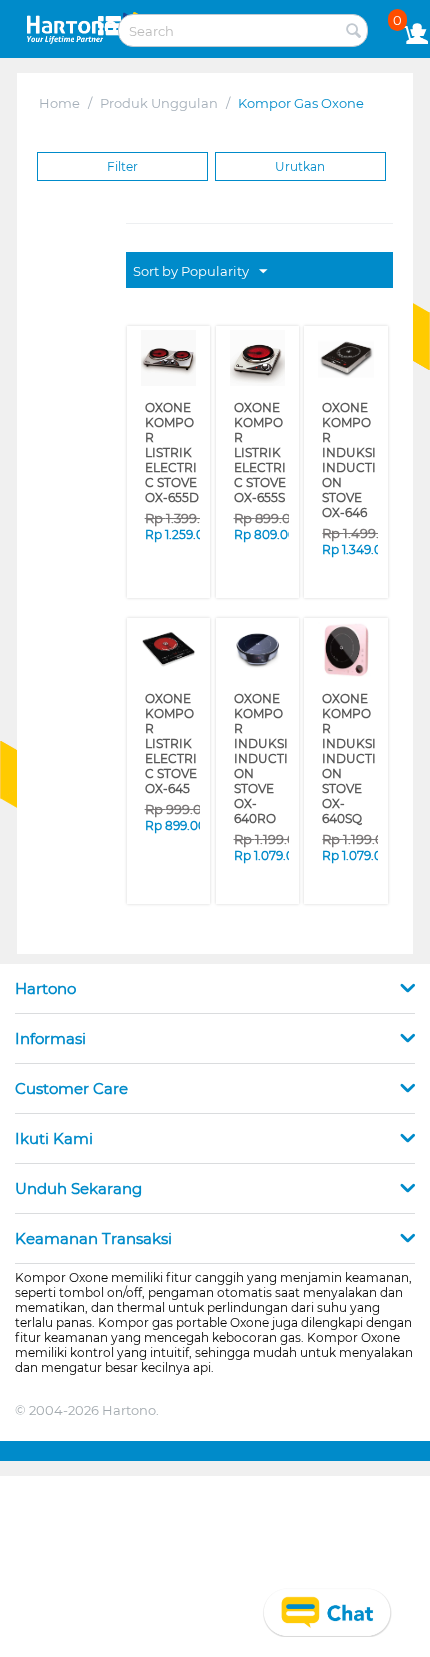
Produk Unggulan (159, 103)
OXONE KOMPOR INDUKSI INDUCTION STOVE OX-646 (347, 439)
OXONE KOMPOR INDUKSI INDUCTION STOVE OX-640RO (261, 688)
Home (59, 103)
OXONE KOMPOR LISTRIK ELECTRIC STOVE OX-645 (170, 688)
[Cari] (353, 32)
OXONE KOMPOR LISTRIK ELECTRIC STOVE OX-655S (259, 439)
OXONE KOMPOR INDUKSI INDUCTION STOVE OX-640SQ (348, 688)
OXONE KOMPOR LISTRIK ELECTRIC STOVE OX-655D (170, 439)
